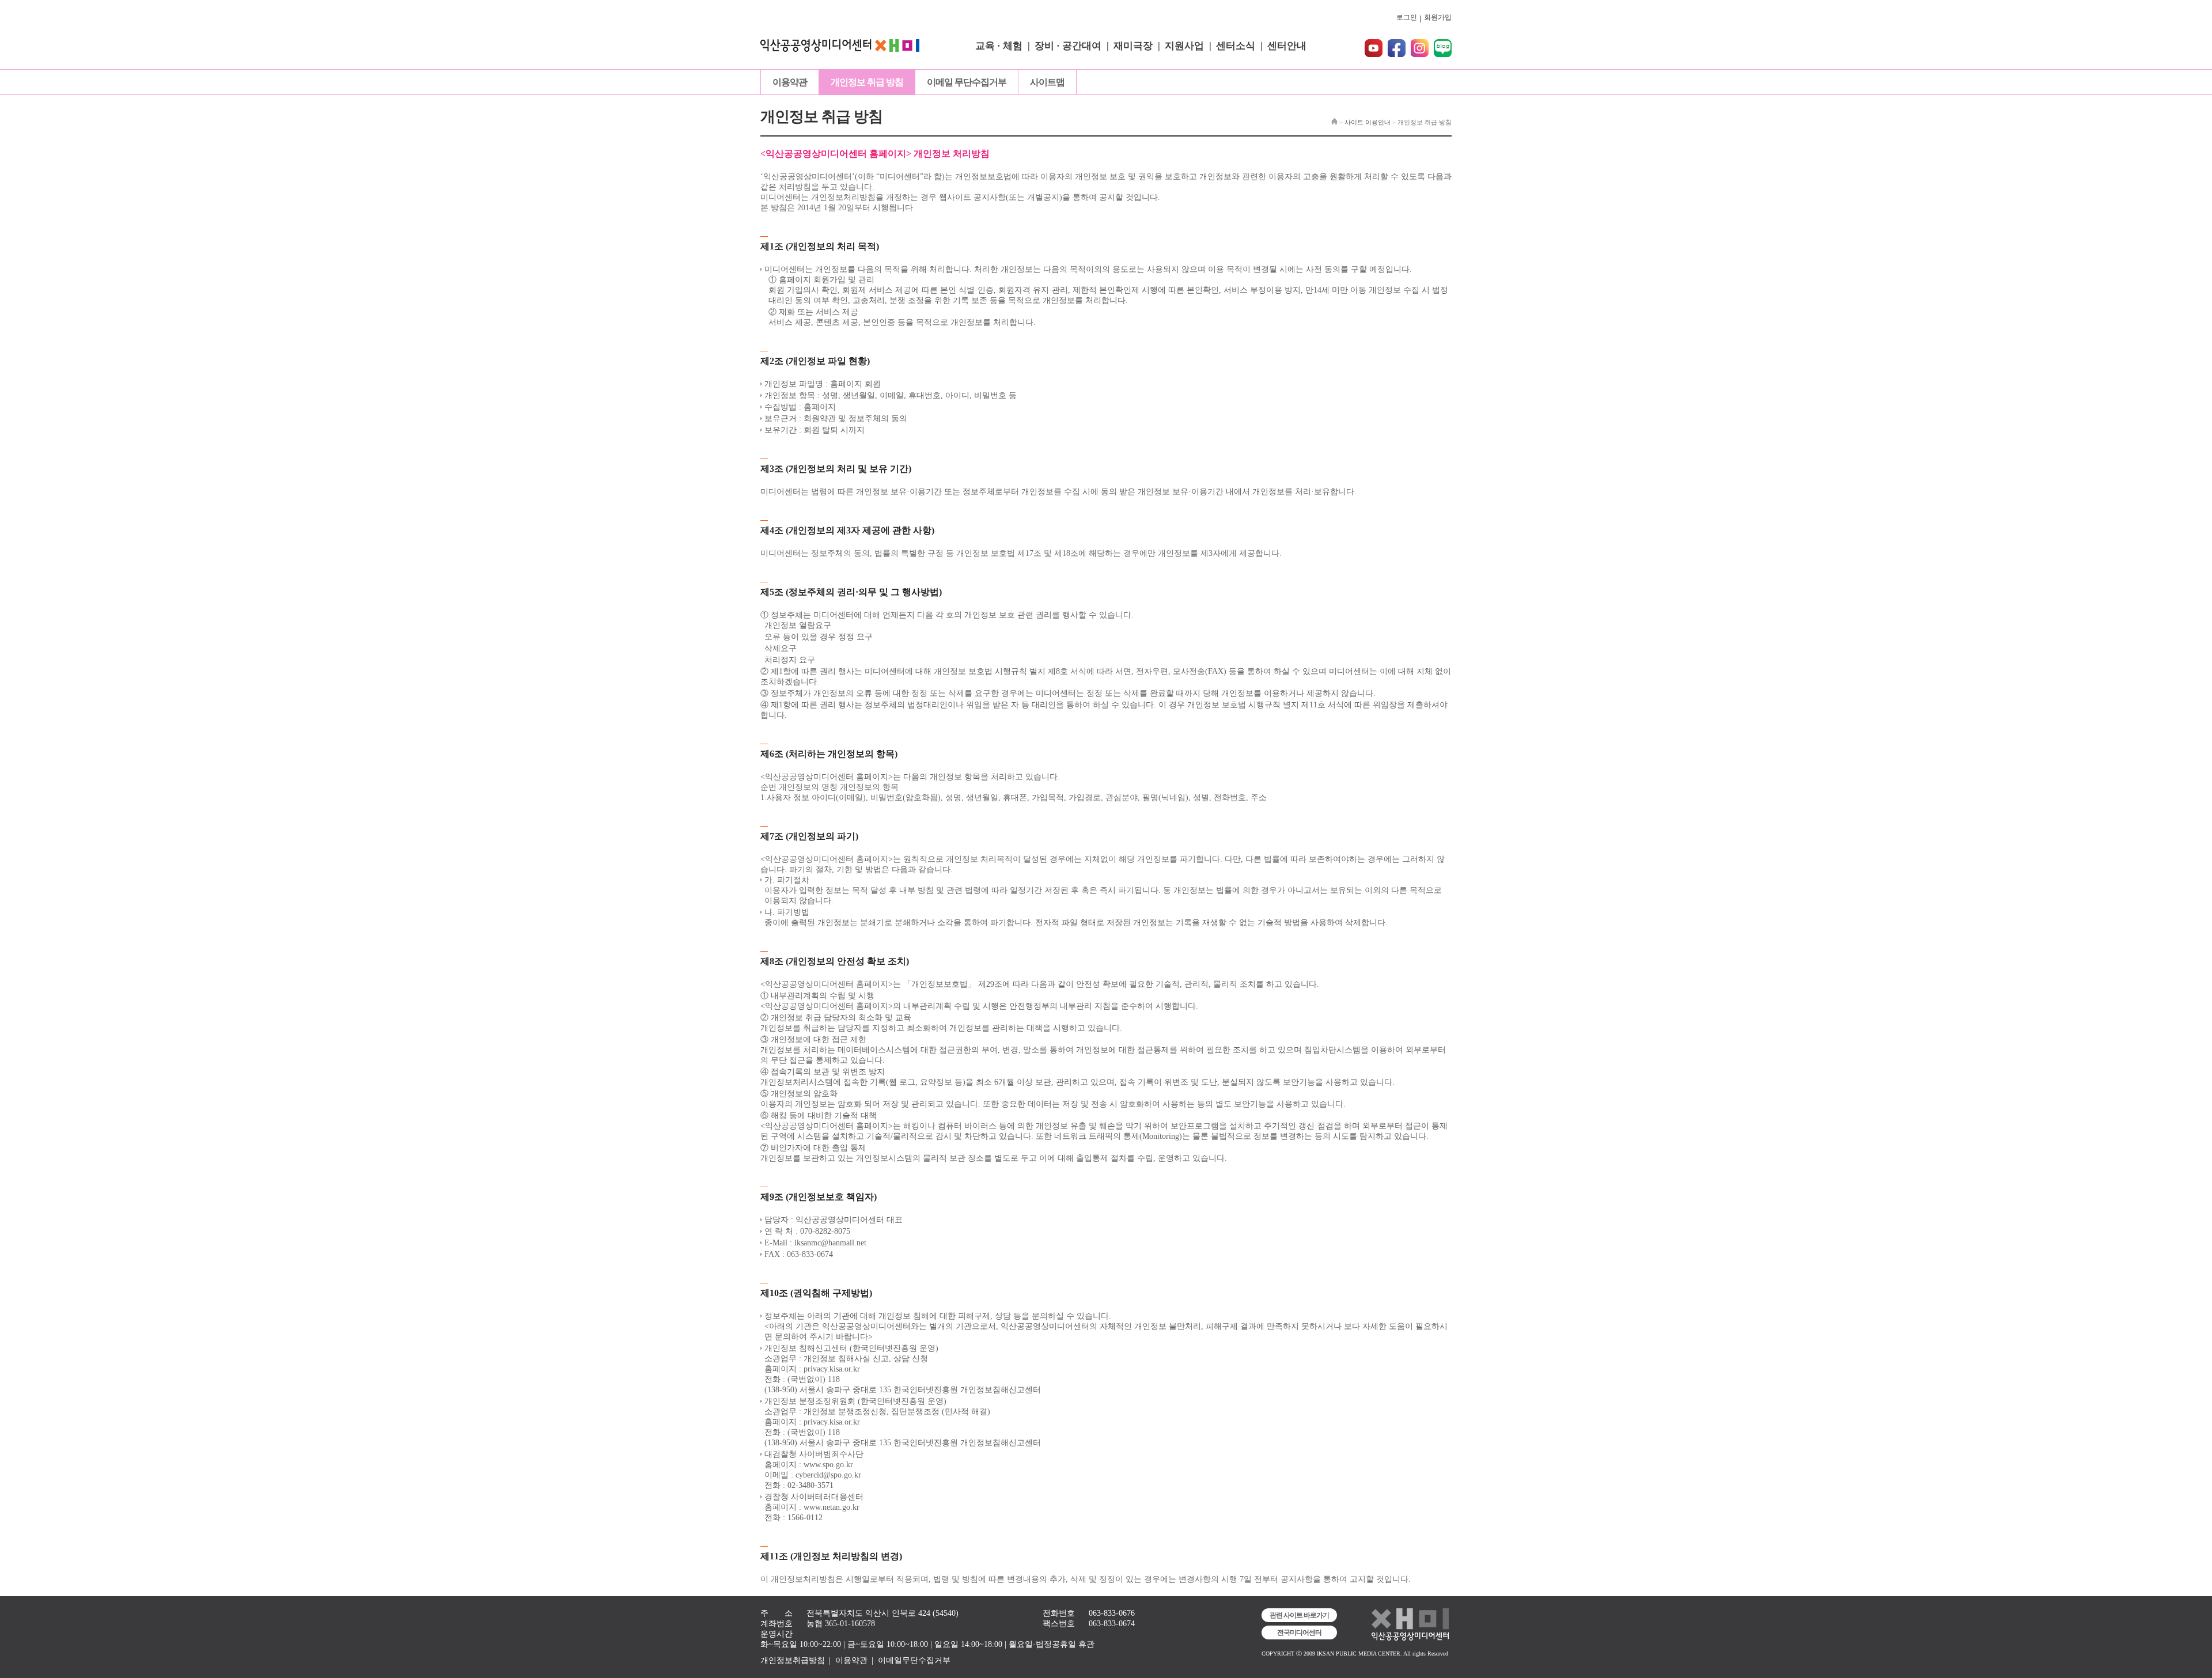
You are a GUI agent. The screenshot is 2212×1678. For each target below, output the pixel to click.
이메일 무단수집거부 (967, 82)
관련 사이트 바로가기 (1299, 1615)
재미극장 (1133, 46)
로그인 (1407, 17)
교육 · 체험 (999, 46)
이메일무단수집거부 (914, 1660)
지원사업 (1184, 46)
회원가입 (1438, 17)
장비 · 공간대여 (1068, 46)
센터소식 (1236, 46)
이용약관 (790, 82)
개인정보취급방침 (793, 1660)
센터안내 (1287, 46)
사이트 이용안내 (1368, 122)
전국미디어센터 (1299, 1632)
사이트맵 (1047, 82)
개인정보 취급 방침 (867, 82)
